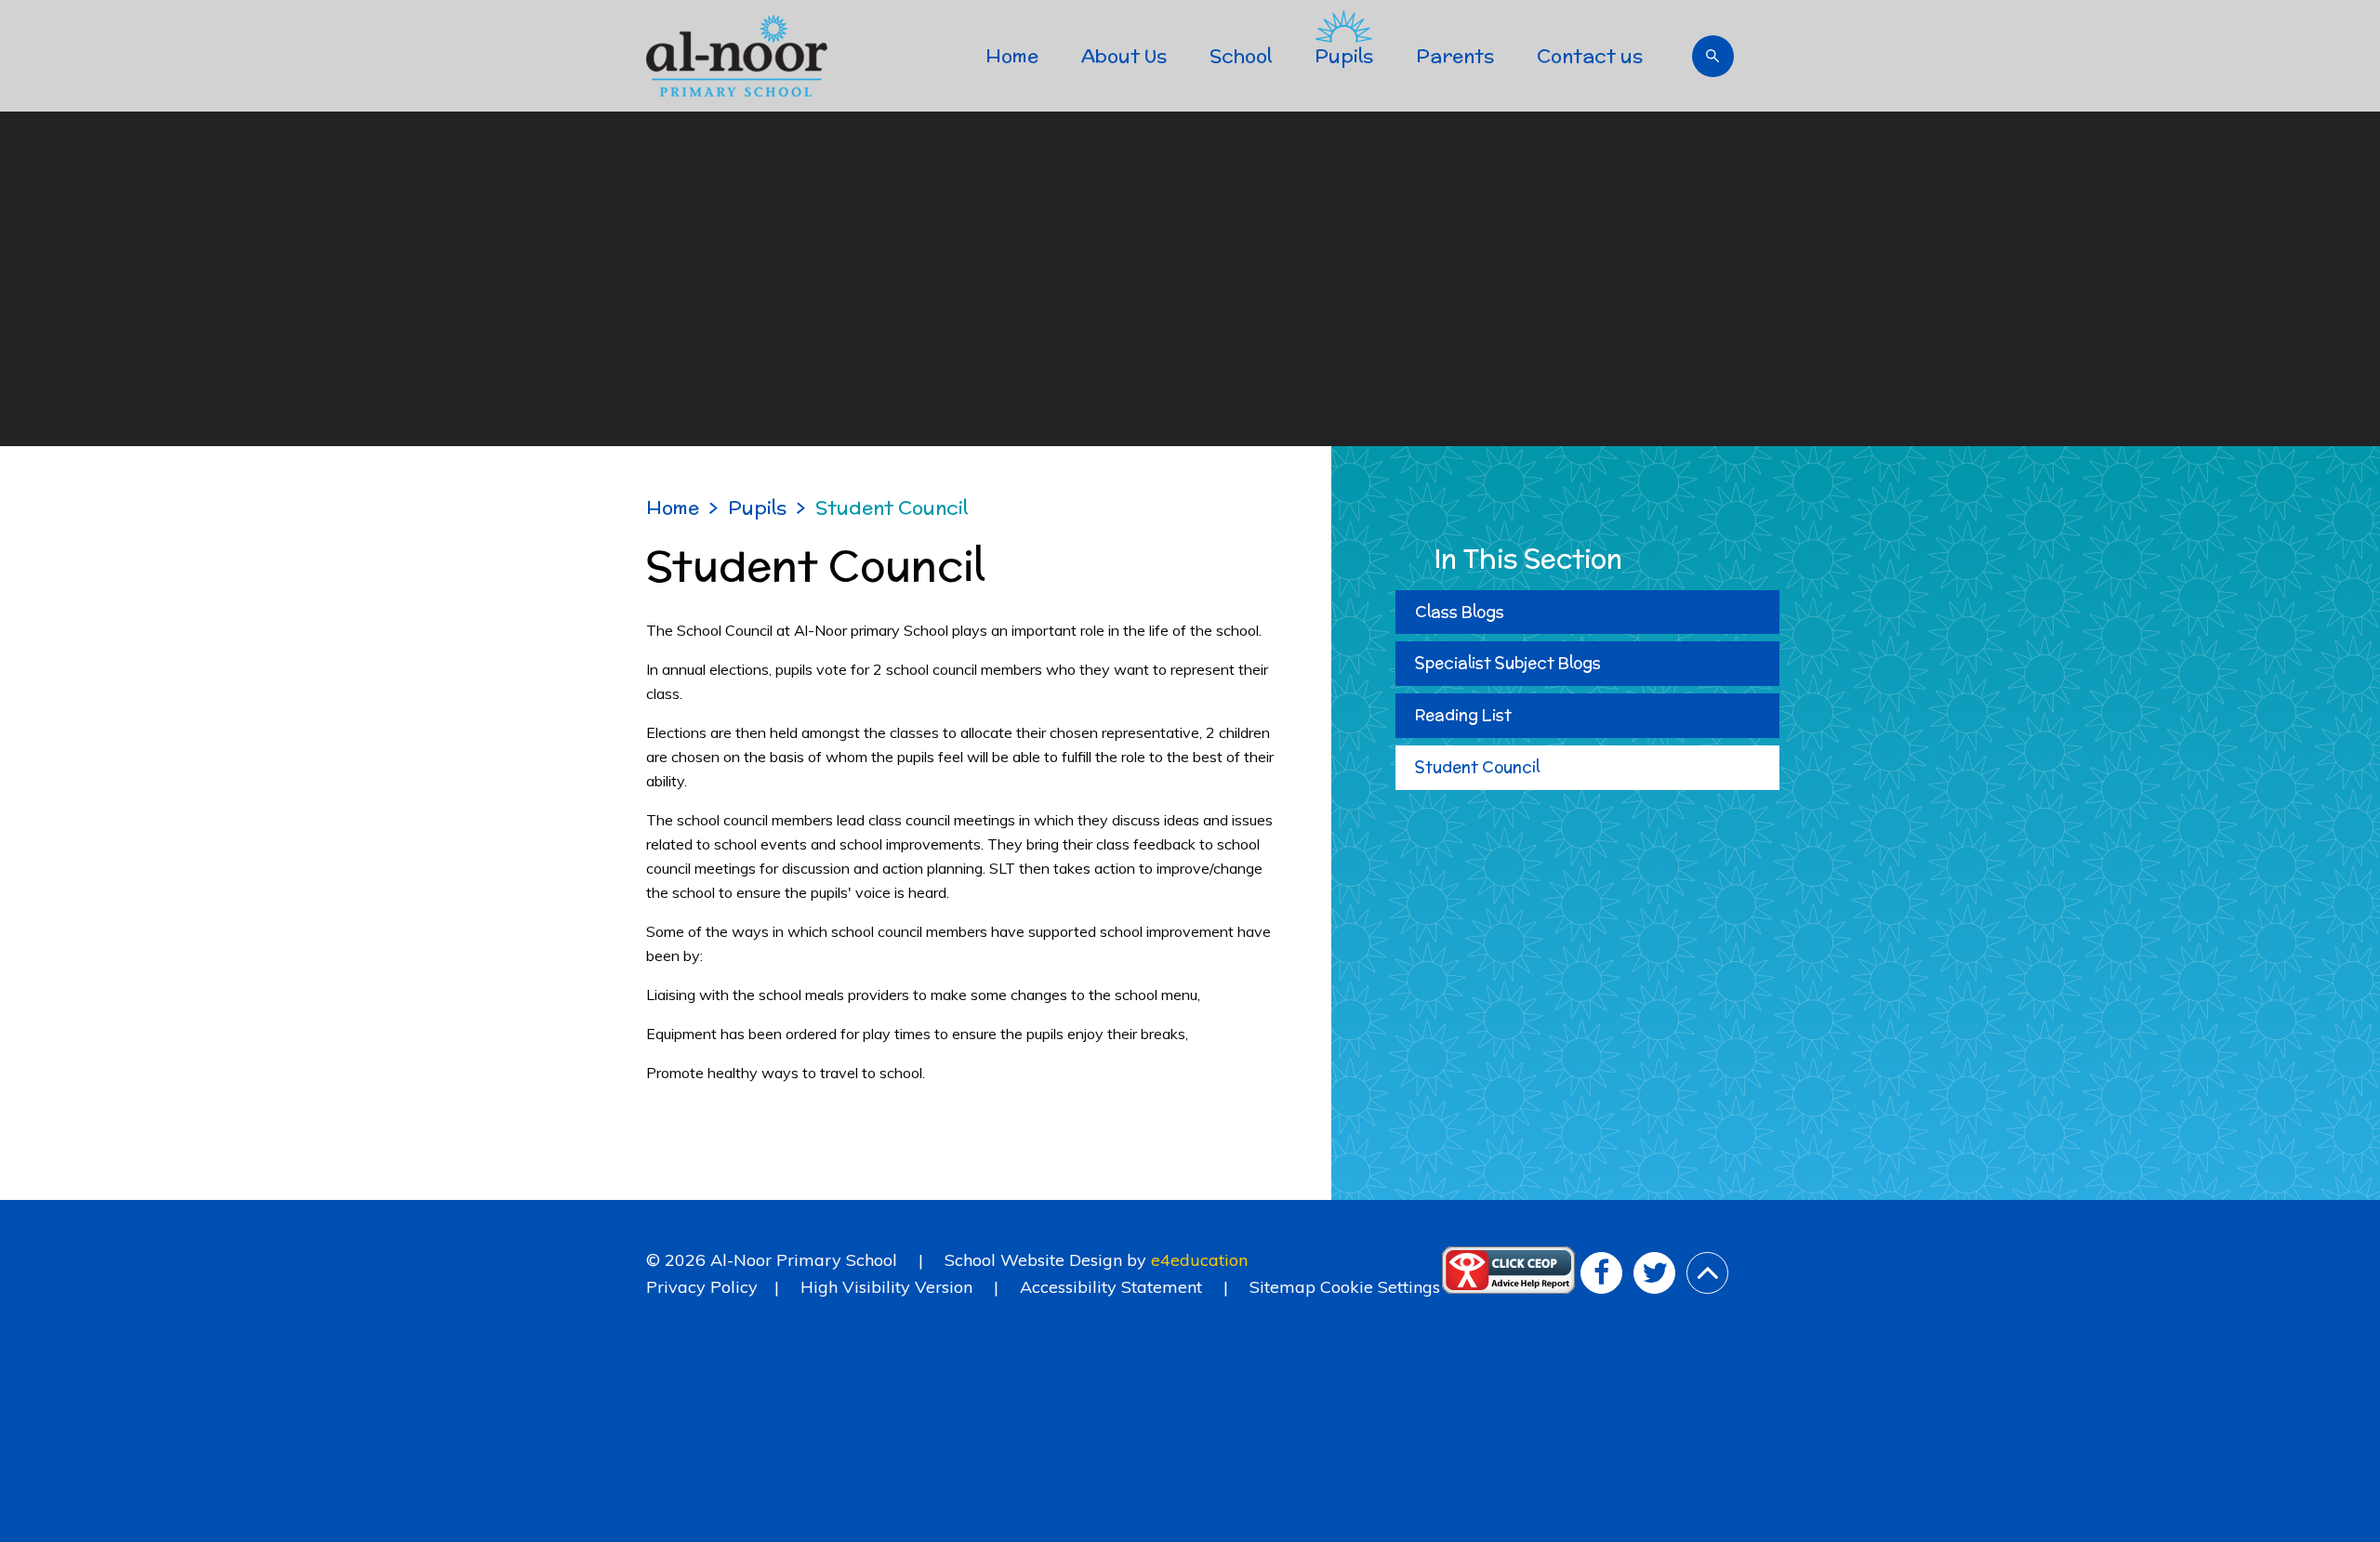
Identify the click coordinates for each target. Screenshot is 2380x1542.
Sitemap (1283, 1287)
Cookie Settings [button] (1380, 1287)
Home (673, 507)
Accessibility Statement (1111, 1287)
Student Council (892, 507)
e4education (1199, 1260)
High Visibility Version (886, 1287)
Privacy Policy (702, 1287)
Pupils (757, 507)
